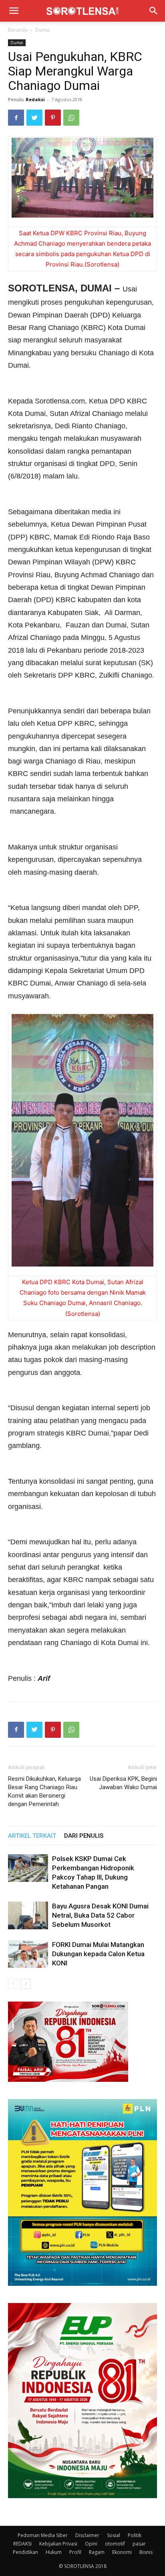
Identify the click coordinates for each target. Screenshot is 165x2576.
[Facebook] (16, 118)
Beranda (18, 30)
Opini (91, 2544)
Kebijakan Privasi (58, 2544)
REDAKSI (22, 2544)
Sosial (114, 2535)
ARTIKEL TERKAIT (32, 1836)
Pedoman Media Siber (43, 2535)
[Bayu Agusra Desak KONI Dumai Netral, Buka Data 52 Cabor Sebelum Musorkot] (28, 1915)
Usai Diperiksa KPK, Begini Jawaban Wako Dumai (123, 1783)
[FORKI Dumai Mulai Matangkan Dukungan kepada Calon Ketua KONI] (28, 1954)
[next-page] (26, 1984)
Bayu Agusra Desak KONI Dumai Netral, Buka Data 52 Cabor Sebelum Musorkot (100, 1915)
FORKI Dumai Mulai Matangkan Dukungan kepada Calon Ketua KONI (98, 1954)
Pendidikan (25, 2552)
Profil (75, 2552)
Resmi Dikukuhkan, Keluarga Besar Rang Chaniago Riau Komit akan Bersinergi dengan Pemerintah (44, 1791)
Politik (135, 2535)
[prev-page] (13, 1984)
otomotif (115, 2544)
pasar (139, 2544)
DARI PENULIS (84, 1836)
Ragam (97, 2552)
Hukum (54, 2552)
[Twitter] (34, 118)
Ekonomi (122, 2552)
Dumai (43, 30)
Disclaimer (87, 2535)
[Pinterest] (53, 118)
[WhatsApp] (71, 118)
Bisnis (146, 2552)
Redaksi (35, 99)
